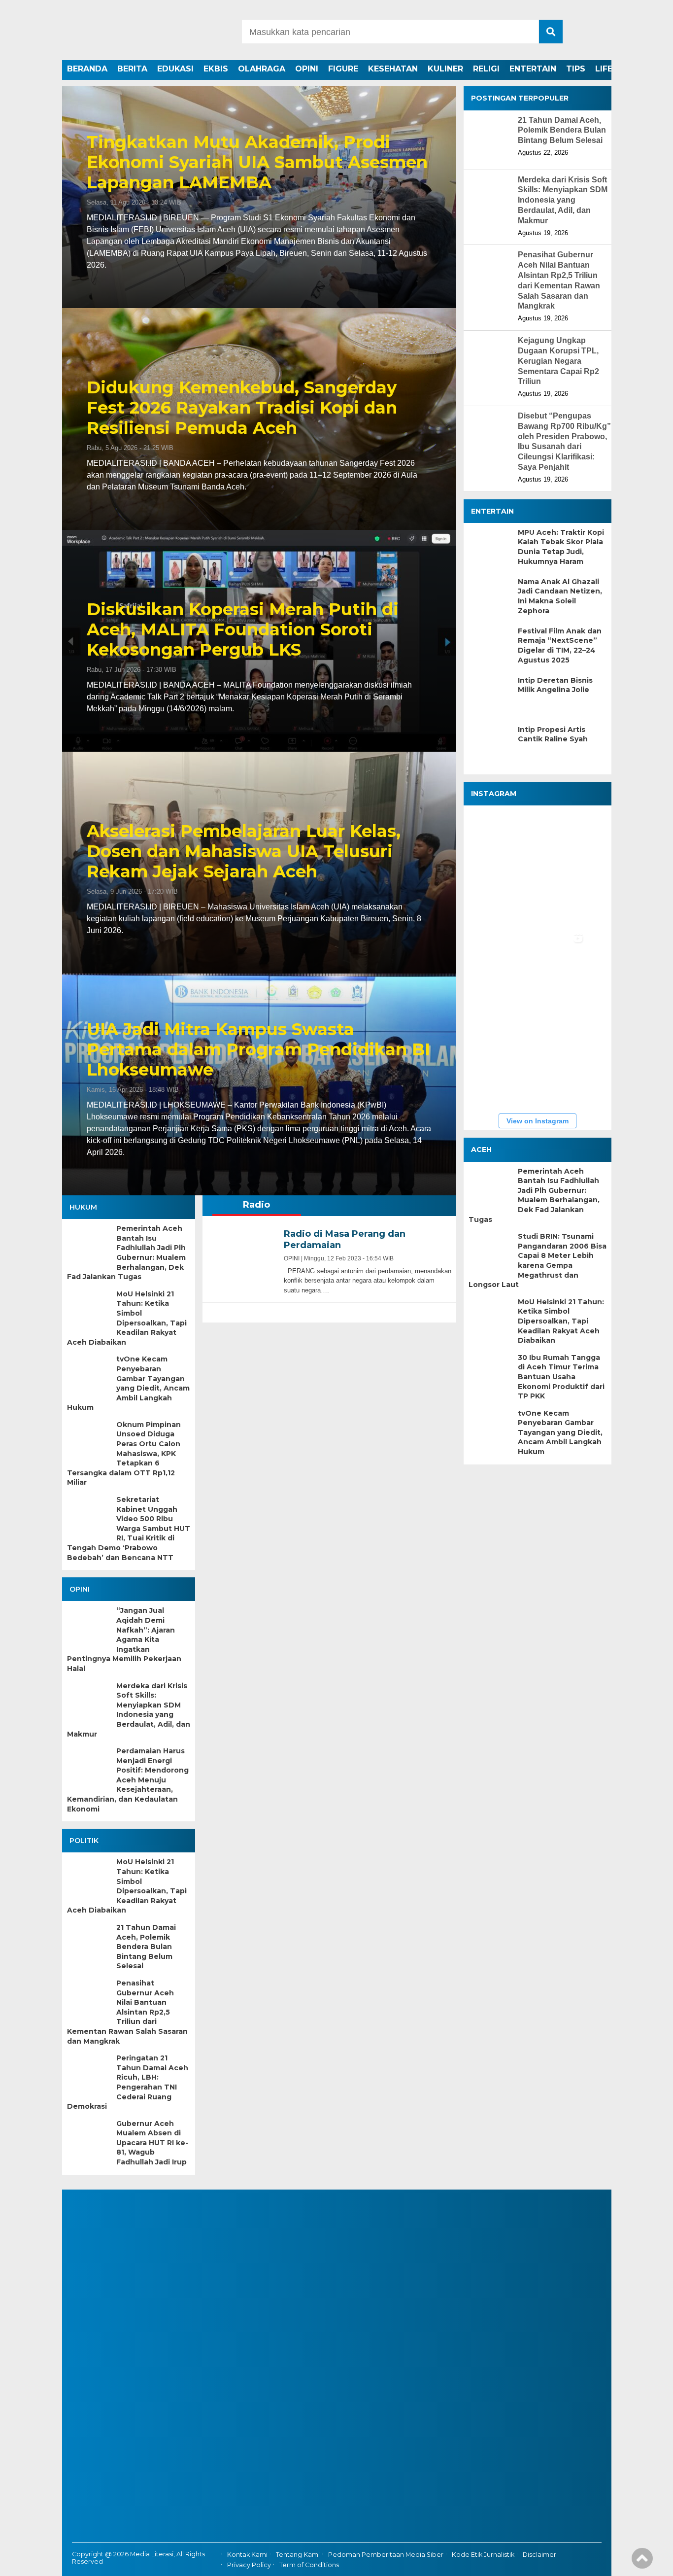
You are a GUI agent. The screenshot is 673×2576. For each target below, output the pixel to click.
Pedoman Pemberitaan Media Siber (386, 2555)
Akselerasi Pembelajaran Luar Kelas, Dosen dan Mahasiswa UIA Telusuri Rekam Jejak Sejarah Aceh (244, 851)
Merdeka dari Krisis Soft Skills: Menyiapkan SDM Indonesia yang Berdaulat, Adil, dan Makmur (129, 1710)
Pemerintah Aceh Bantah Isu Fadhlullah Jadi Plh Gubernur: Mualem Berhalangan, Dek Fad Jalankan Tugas (126, 1253)
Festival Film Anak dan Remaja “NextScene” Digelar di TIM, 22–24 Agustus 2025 (560, 645)
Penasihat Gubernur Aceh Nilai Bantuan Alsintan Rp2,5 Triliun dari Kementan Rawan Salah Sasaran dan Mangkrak (127, 2012)
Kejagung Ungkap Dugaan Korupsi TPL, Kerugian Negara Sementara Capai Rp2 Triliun (558, 361)
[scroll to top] (642, 2562)
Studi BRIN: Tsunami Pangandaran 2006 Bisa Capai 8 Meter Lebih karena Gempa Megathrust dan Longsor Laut (538, 1260)
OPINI (307, 69)
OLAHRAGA (262, 69)
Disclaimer (539, 2555)
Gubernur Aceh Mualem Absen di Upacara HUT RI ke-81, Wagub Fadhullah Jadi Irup (152, 2143)
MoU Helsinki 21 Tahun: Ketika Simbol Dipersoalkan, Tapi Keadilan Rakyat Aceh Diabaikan (127, 1318)
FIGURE (343, 69)
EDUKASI (175, 69)
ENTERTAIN (533, 69)
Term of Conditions (309, 2565)
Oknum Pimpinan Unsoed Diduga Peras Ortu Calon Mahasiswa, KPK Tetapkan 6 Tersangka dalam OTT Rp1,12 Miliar (124, 1454)
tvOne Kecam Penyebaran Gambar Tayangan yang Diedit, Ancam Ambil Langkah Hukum (128, 1383)
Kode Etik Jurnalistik (483, 2555)
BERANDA (87, 69)
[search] (551, 32)
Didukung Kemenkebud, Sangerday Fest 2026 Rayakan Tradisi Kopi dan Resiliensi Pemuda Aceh (242, 408)
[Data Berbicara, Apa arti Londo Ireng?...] (557, 840)
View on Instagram (538, 1121)
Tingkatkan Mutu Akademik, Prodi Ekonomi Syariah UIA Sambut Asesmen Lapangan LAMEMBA (257, 162)
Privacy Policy (249, 2565)
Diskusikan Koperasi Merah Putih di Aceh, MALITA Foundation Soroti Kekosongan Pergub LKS (243, 629)
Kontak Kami (247, 2555)
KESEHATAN (393, 69)
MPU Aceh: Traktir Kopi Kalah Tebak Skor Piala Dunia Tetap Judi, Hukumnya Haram (561, 546)
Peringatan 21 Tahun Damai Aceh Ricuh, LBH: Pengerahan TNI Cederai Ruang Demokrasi (128, 2082)
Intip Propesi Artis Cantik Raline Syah (553, 734)
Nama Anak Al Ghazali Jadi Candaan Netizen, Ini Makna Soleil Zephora (560, 596)
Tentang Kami (298, 2555)
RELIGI (486, 69)
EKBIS (216, 69)
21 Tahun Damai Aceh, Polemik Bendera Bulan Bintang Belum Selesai (146, 1947)
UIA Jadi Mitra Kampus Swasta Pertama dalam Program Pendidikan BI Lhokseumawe (258, 1049)
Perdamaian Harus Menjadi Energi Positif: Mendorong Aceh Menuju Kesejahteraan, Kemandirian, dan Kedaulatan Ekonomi (128, 1780)
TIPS (576, 69)
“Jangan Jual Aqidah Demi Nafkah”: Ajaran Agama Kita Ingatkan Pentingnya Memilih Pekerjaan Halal (124, 1639)
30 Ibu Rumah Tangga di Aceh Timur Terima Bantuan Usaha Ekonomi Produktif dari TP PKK (561, 1376)
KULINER (445, 69)
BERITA (132, 69)
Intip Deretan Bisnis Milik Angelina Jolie (555, 685)
